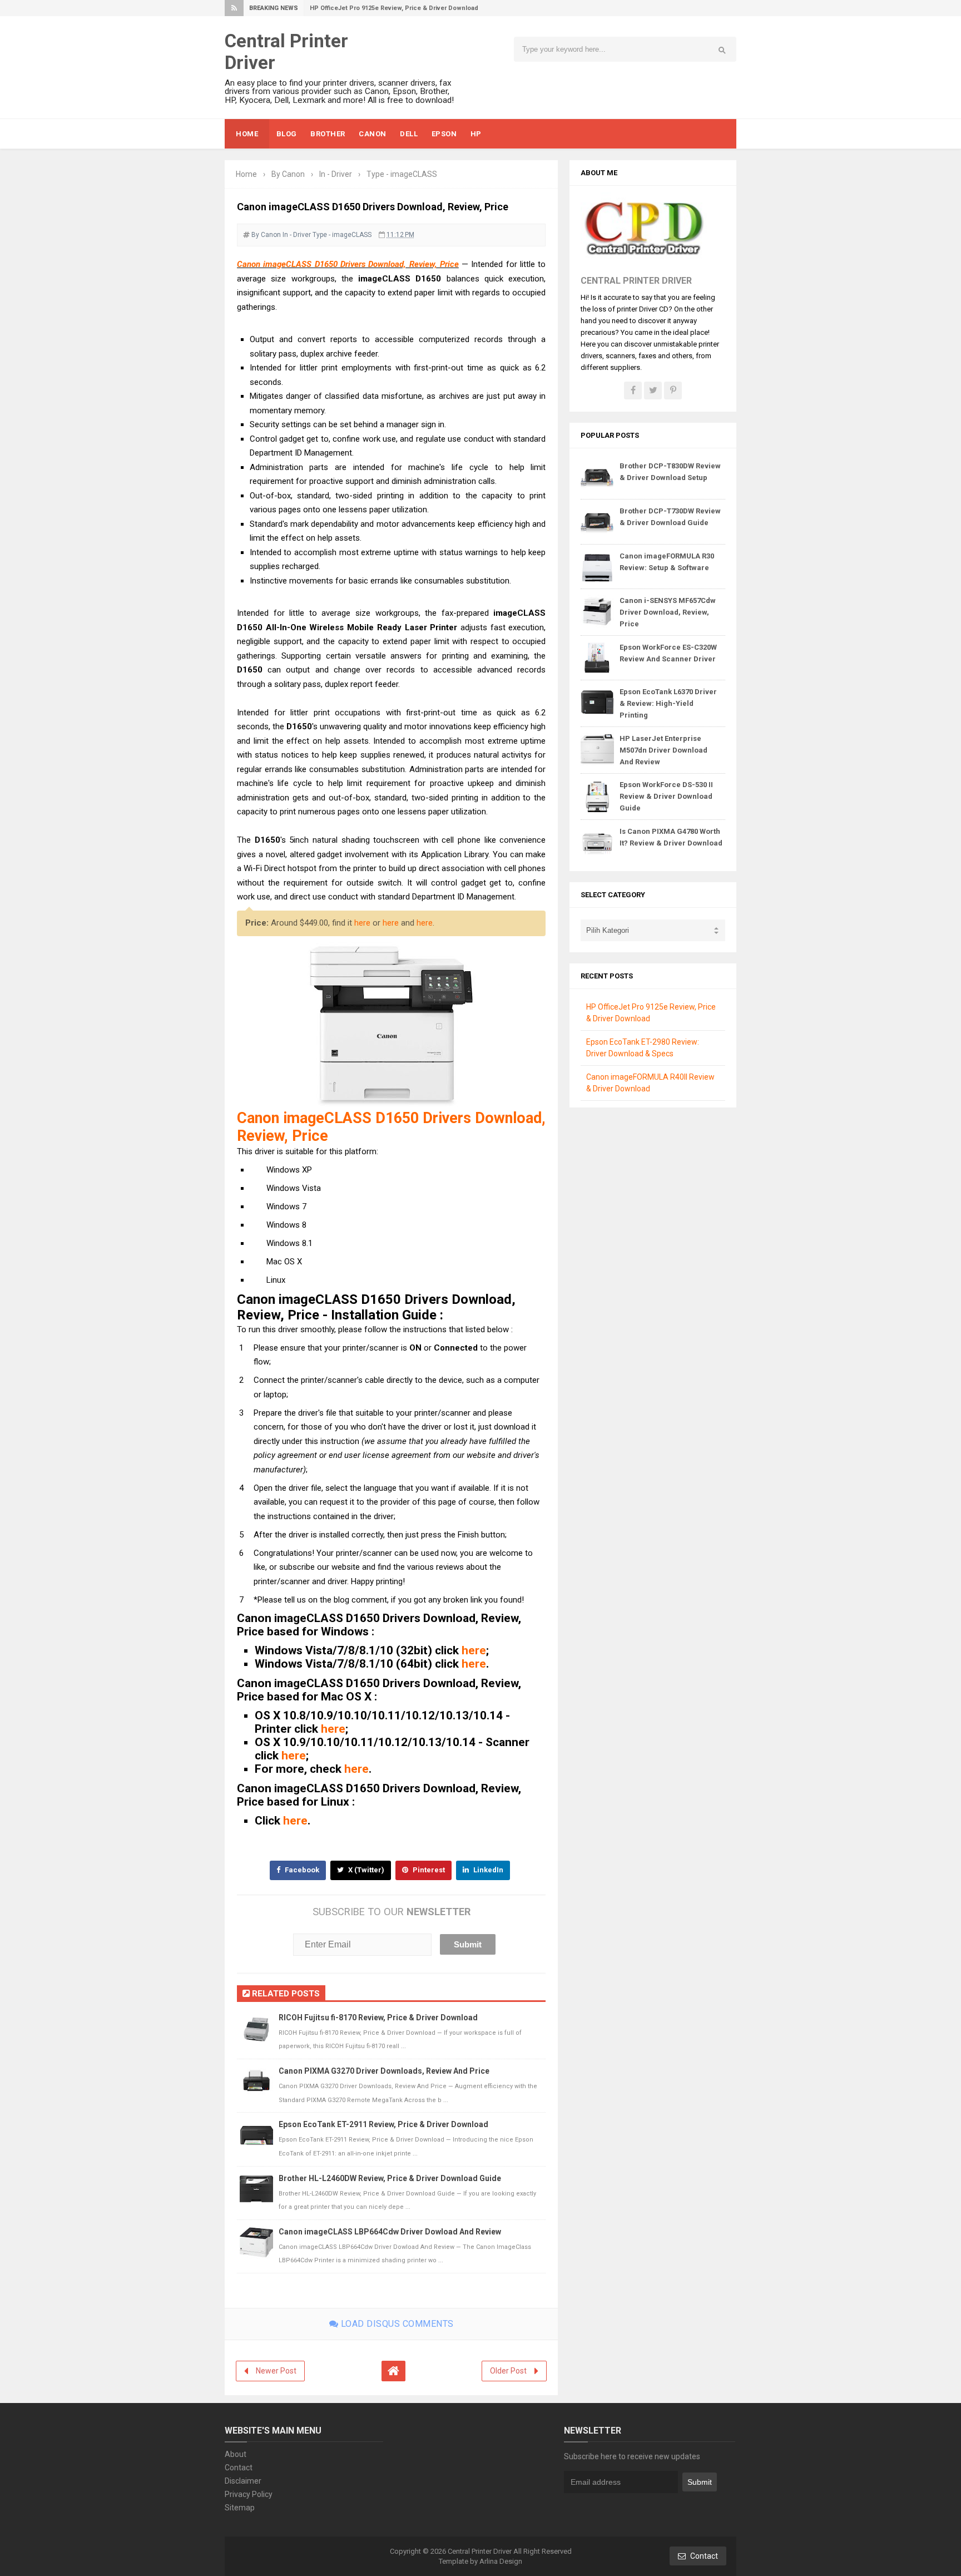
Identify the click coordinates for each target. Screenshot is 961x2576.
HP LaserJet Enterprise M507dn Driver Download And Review (663, 750)
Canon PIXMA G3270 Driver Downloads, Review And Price (384, 2071)
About (236, 2454)
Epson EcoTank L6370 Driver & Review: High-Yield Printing (668, 703)
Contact (239, 2468)
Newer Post (276, 2371)
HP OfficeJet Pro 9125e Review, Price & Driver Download (394, 8)
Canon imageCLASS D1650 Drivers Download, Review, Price (348, 264)
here (362, 923)
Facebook (301, 1870)
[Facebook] (633, 390)
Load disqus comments (396, 2324)
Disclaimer (243, 2481)
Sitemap (240, 2508)
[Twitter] (653, 390)
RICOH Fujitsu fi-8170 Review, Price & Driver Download (378, 2018)
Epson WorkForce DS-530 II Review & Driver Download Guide (666, 796)
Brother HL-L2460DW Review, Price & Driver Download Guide (390, 2178)
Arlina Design (501, 2561)
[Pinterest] (673, 390)
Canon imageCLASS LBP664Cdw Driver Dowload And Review (390, 2232)
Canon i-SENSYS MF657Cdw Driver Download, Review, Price (668, 612)
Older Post (508, 2371)
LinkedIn (487, 1870)
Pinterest (428, 1870)
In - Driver (297, 235)
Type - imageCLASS (342, 235)
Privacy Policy (249, 2494)
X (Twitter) (365, 1870)
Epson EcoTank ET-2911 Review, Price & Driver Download (383, 2124)
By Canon (266, 235)
